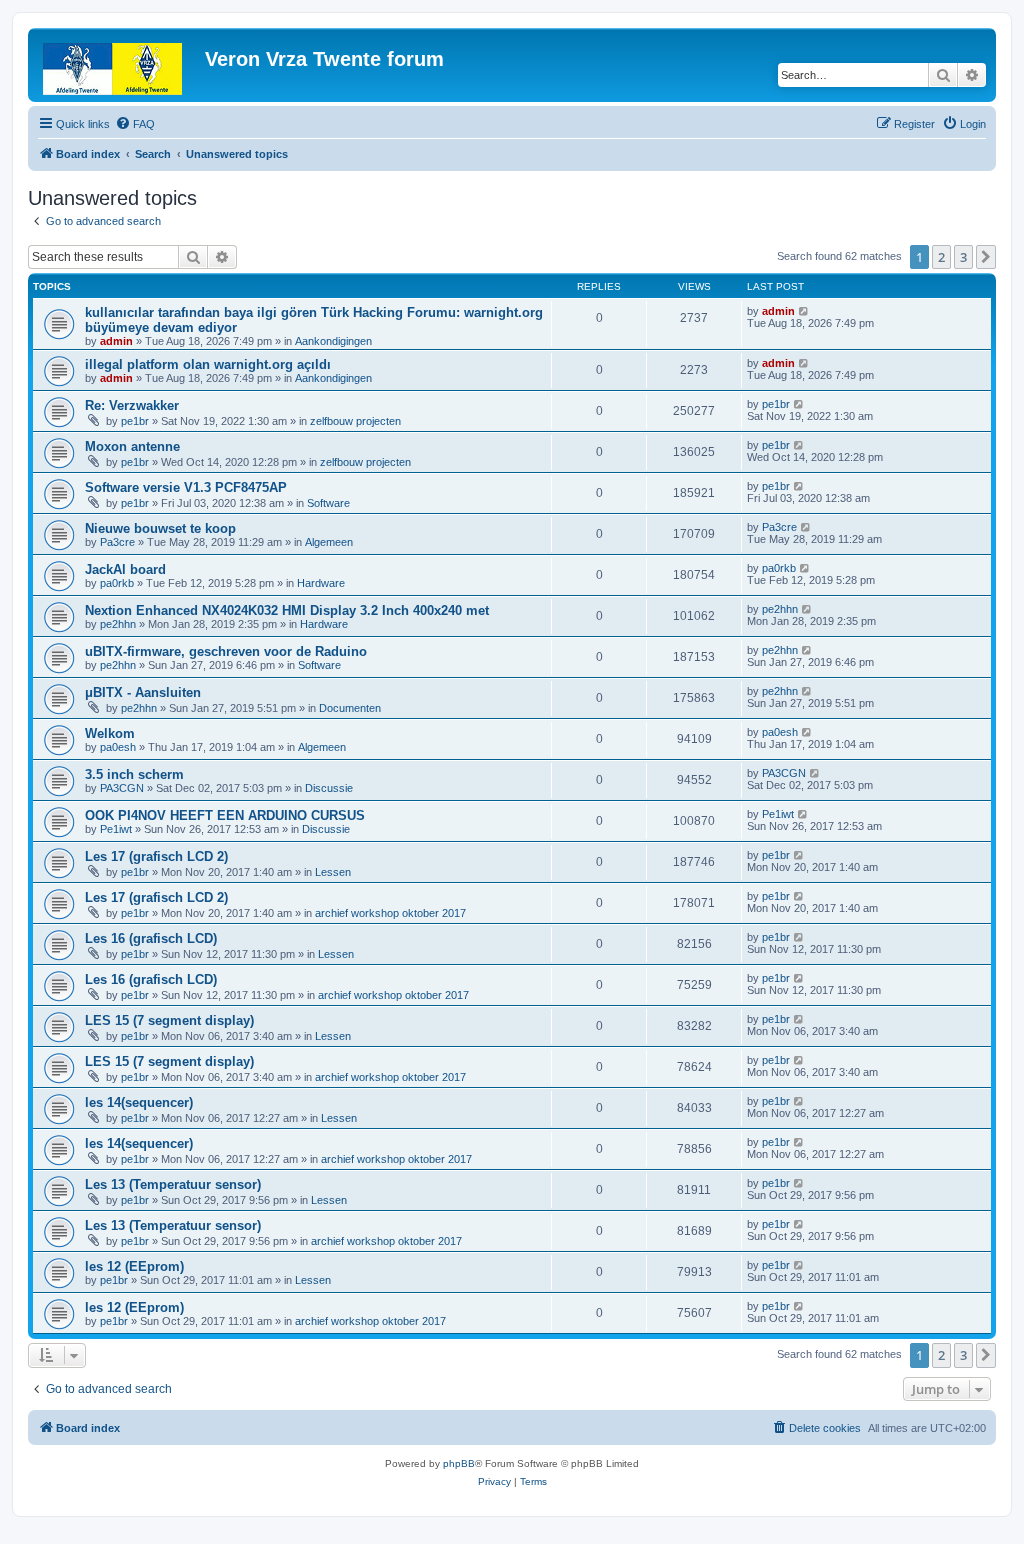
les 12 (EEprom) (134, 1266)
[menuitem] (135, 124)
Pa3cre (117, 542)
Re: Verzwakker (132, 405)
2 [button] (941, 257)
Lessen (333, 872)
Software (328, 503)
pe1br (135, 421)
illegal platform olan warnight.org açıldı (208, 364)
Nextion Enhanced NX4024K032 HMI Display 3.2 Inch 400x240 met (287, 610)
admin (116, 341)
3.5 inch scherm (134, 774)
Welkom (110, 733)
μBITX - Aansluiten (143, 692)
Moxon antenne (132, 446)
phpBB (459, 1463)
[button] (986, 257)
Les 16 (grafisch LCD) (151, 938)
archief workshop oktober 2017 (390, 913)
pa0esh (118, 747)
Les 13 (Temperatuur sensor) (173, 1184)
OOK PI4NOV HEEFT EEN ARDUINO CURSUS (225, 815)
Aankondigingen (333, 341)
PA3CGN (122, 788)
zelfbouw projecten (355, 421)
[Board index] (119, 65)
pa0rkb (117, 583)
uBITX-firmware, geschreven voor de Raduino (226, 651)
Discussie (329, 788)
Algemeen (329, 542)
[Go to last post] (804, 311)
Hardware (321, 583)
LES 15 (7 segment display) (169, 1020)
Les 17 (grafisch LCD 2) (156, 856)
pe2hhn (118, 624)
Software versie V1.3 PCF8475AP (186, 487)
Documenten (350, 708)
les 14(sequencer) (139, 1102)
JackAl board (125, 569)
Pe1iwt (116, 829)
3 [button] (963, 257)
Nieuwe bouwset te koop (160, 528)
